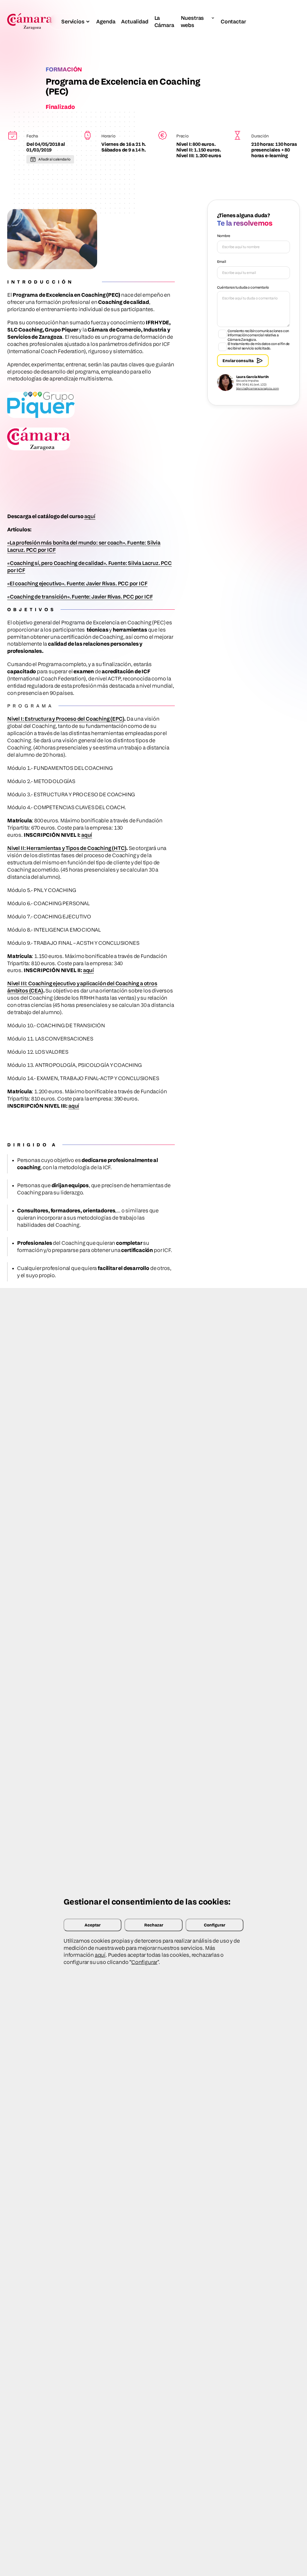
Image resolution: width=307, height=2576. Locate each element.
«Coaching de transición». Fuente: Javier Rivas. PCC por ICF (80, 597)
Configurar (215, 1925)
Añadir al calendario (54, 159)
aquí (90, 516)
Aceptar (92, 1925)
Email (222, 261)
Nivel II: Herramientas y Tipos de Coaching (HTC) (67, 848)
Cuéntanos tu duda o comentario (243, 287)
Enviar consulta (238, 360)
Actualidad (135, 21)
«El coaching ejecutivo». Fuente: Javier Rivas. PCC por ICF (77, 583)
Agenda (106, 21)
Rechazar (154, 1925)
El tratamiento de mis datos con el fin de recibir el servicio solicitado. (259, 346)
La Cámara (164, 21)
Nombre (224, 236)
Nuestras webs (192, 21)
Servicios (73, 21)
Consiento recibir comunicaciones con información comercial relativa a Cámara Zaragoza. (258, 335)
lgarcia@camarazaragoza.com (258, 388)
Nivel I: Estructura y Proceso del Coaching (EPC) (66, 719)
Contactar (233, 21)
